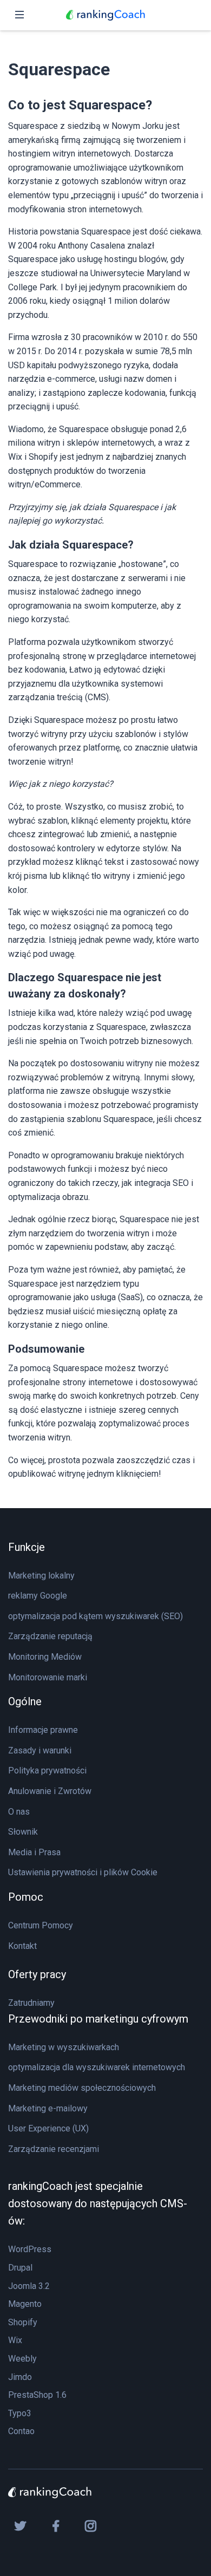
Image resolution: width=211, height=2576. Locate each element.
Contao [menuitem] (21, 2431)
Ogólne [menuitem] (25, 1701)
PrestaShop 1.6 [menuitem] (37, 2395)
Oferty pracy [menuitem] (37, 1974)
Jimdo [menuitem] (20, 2377)
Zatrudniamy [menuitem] (31, 2003)
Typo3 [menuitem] (20, 2413)
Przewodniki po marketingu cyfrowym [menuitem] (98, 2019)
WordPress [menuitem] (30, 2249)
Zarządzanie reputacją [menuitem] (50, 1636)
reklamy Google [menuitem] (38, 1596)
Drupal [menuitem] (20, 2268)
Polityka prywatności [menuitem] (47, 1770)
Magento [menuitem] (25, 2304)
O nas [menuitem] (19, 1812)
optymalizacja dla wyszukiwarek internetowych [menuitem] (97, 2067)
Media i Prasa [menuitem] (34, 1852)
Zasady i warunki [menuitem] (40, 1750)
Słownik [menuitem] (23, 1832)
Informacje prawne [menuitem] (43, 1730)
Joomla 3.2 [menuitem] (29, 2286)
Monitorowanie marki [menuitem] (48, 1677)
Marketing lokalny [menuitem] (41, 1576)
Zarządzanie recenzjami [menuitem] (54, 2149)
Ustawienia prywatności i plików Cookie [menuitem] (83, 1872)
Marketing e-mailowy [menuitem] (48, 2108)
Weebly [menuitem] (22, 2359)
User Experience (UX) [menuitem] (48, 2128)
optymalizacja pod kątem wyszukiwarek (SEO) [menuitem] (95, 1616)
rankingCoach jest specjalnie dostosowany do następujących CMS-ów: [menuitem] (98, 2203)
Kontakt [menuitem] (22, 1946)
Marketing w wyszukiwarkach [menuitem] (64, 2047)
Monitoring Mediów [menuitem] (45, 1657)
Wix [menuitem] (15, 2340)
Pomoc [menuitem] (26, 1897)
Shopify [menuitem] (23, 2322)
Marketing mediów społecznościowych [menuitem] (82, 2088)
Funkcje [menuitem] (27, 1547)
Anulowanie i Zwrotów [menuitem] (50, 1791)
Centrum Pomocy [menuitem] (41, 1925)
